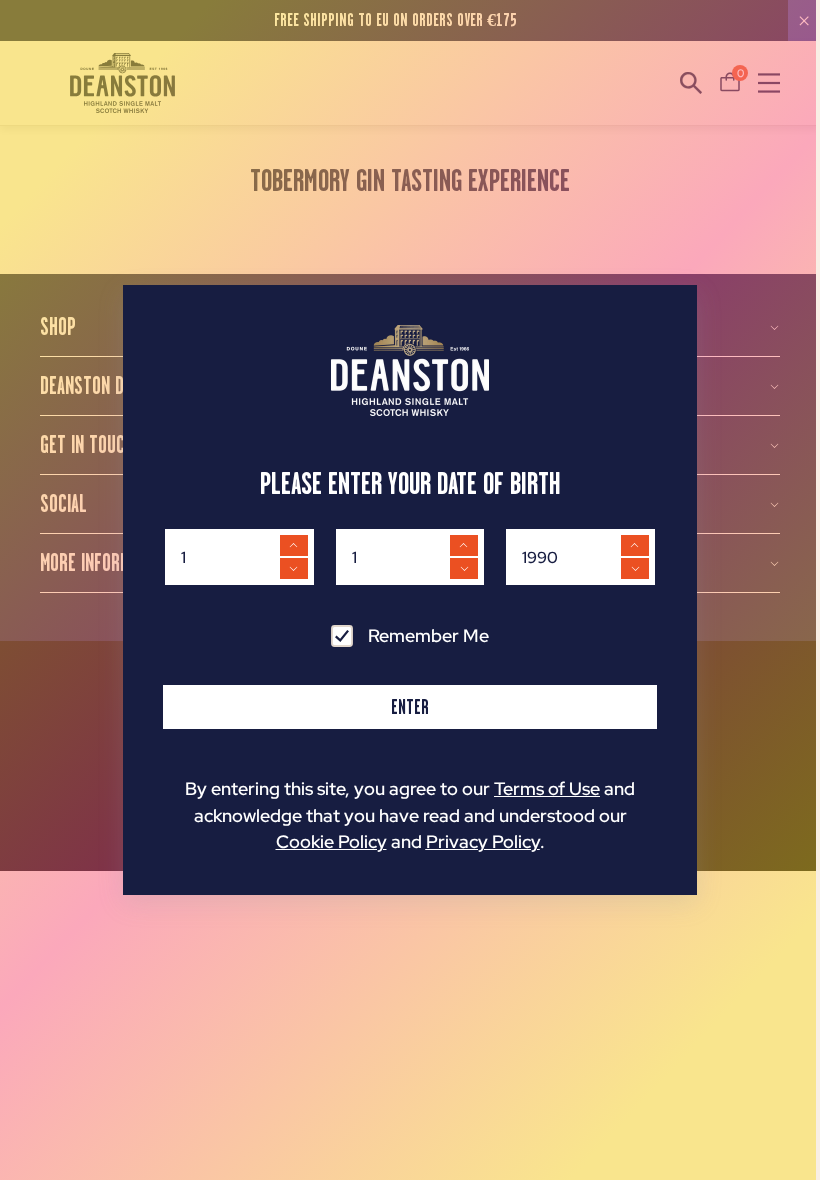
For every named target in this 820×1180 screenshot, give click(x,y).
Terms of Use (547, 788)
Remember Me (428, 635)
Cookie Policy (331, 841)
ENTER (410, 707)
